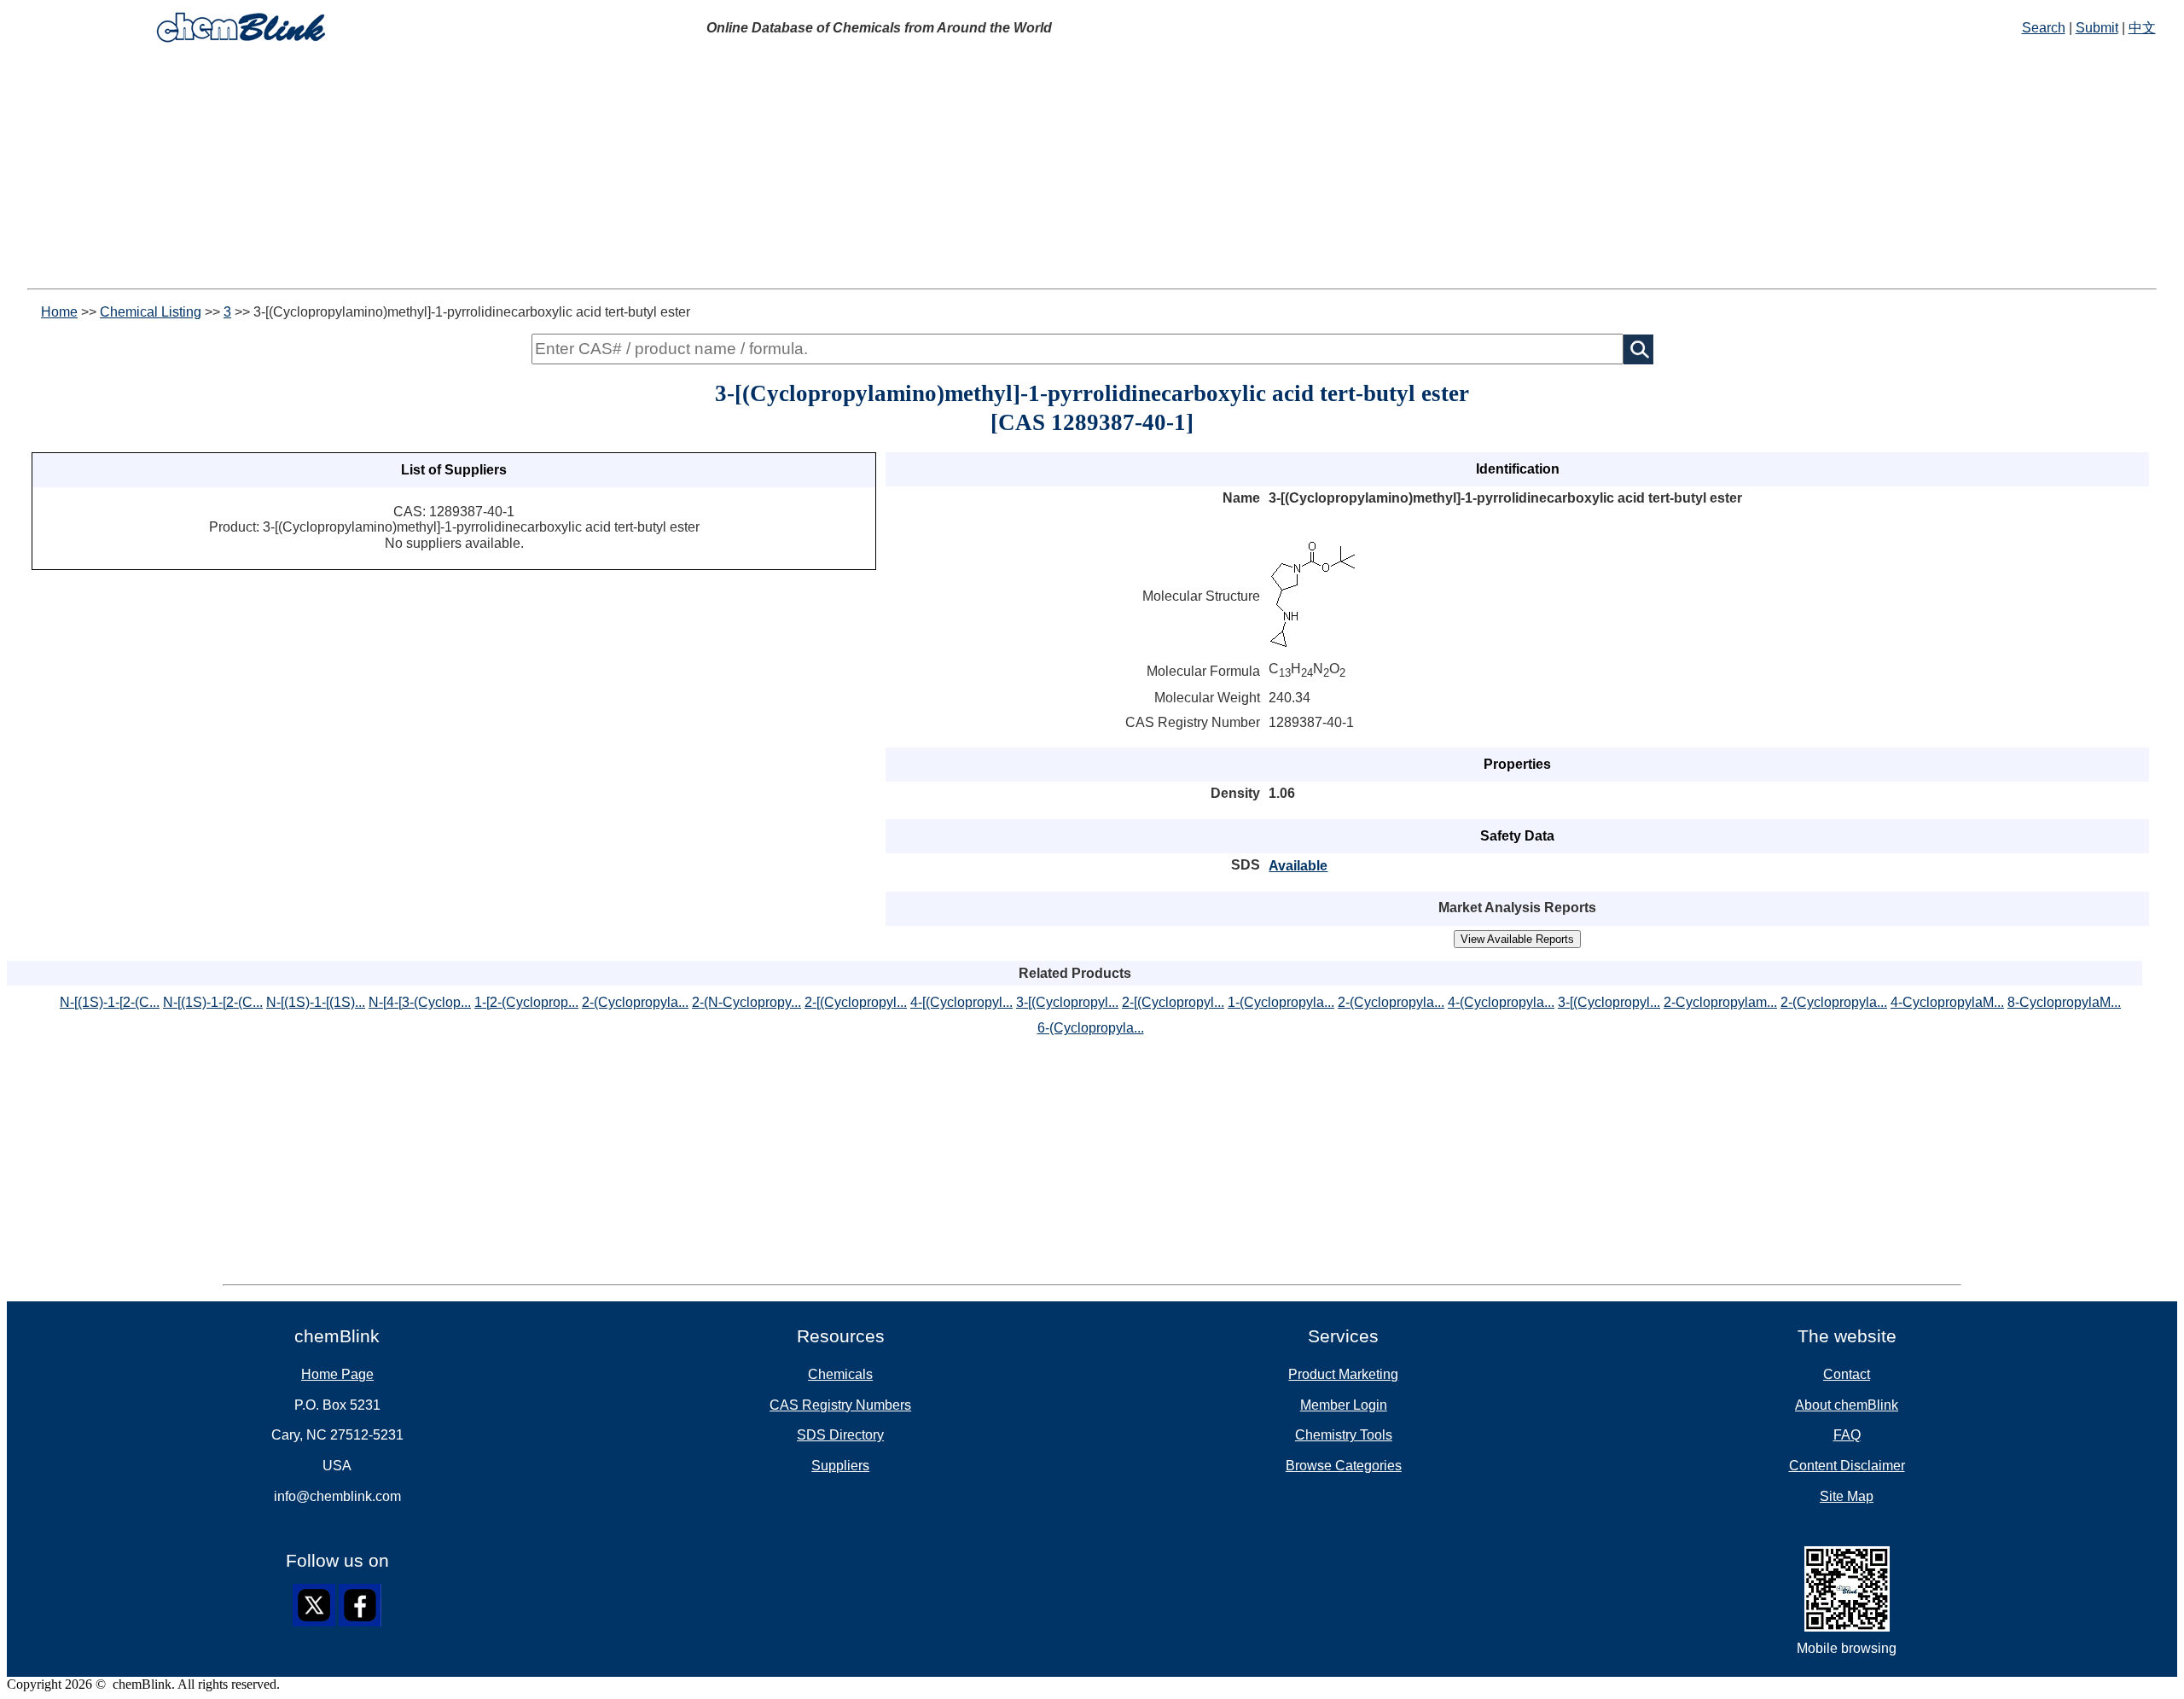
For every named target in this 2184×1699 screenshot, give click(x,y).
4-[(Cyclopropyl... (961, 1002)
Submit (2097, 28)
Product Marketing (1343, 1374)
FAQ (1847, 1435)
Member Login (1344, 1405)
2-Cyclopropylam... (1720, 1002)
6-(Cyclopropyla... (1091, 1028)
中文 (2142, 28)
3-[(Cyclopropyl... (1067, 1002)
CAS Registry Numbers (840, 1405)
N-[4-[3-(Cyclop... (420, 1002)
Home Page (337, 1374)
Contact (1847, 1374)
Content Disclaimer (1847, 1466)
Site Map (1847, 1496)
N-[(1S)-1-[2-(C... (110, 1002)
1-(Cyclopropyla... (1281, 1002)
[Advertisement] (1092, 169)
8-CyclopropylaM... (2064, 1002)
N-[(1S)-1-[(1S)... (316, 1002)
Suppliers (840, 1466)
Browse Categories (1344, 1466)
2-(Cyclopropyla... (635, 1002)
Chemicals (840, 1374)
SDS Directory (840, 1435)
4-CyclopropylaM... (1947, 1002)
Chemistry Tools (1344, 1435)
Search (2044, 28)
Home (59, 312)
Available (1298, 866)
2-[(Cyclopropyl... (856, 1002)
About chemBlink (1847, 1405)
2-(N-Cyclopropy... (746, 1002)
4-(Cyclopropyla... (1501, 1002)
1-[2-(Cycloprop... (526, 1002)
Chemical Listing (151, 312)
